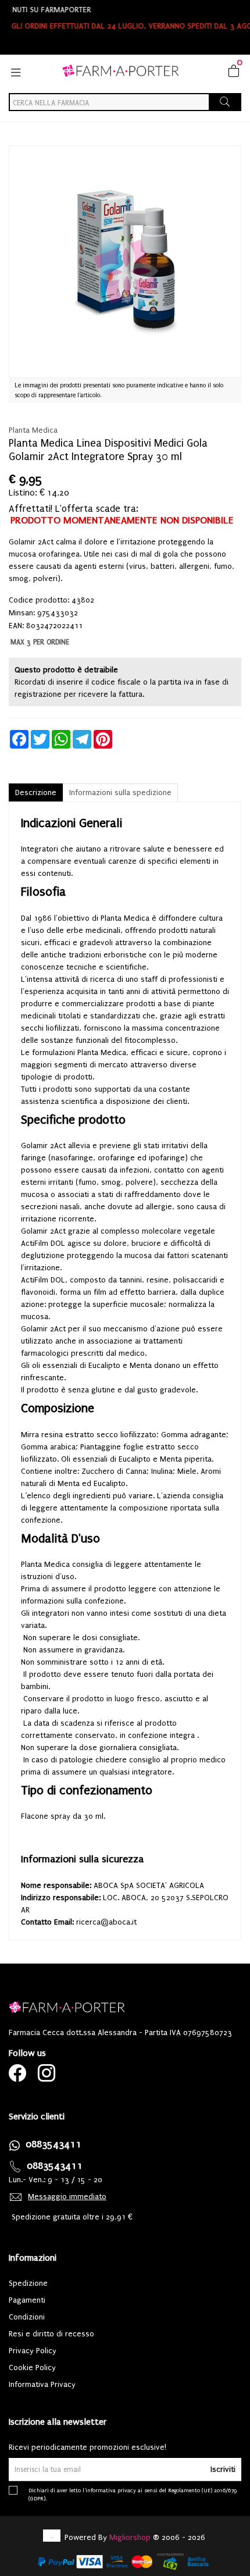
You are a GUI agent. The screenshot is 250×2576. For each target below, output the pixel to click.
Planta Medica (33, 430)
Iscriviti (223, 2469)
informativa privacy (111, 2490)
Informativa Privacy (42, 2384)
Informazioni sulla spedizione (120, 792)
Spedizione (28, 2283)
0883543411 (53, 2144)
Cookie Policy (32, 2367)
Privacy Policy (33, 2351)
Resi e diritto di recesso (51, 2334)
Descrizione (36, 792)
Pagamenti (27, 2300)
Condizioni (27, 2317)
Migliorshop (130, 2537)
